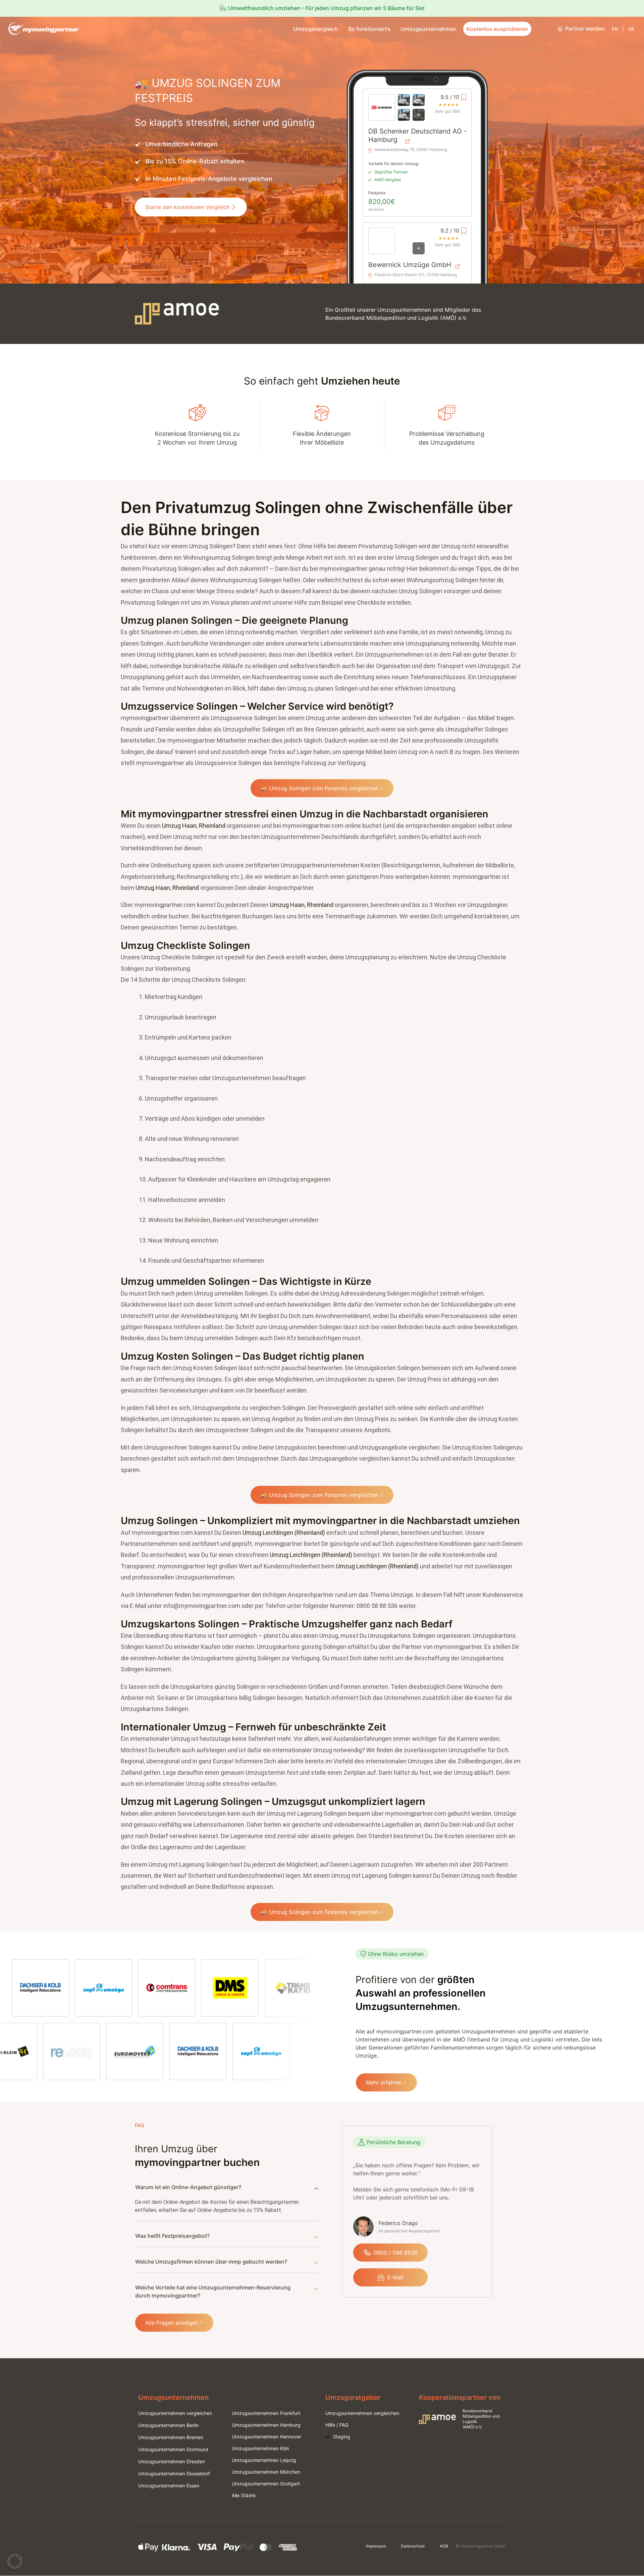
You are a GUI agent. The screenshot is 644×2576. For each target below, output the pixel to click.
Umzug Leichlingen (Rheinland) (284, 1533)
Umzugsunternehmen (428, 29)
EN (615, 29)
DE (631, 29)
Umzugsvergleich (316, 29)
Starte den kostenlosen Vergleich (187, 207)
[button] (15, 2561)
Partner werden (585, 29)
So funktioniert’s (369, 29)
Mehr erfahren (384, 2082)
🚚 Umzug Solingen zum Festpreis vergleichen (319, 788)
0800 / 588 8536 (396, 2253)
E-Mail (395, 2277)
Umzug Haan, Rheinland (194, 826)
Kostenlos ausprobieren (497, 29)
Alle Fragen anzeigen (172, 2323)
